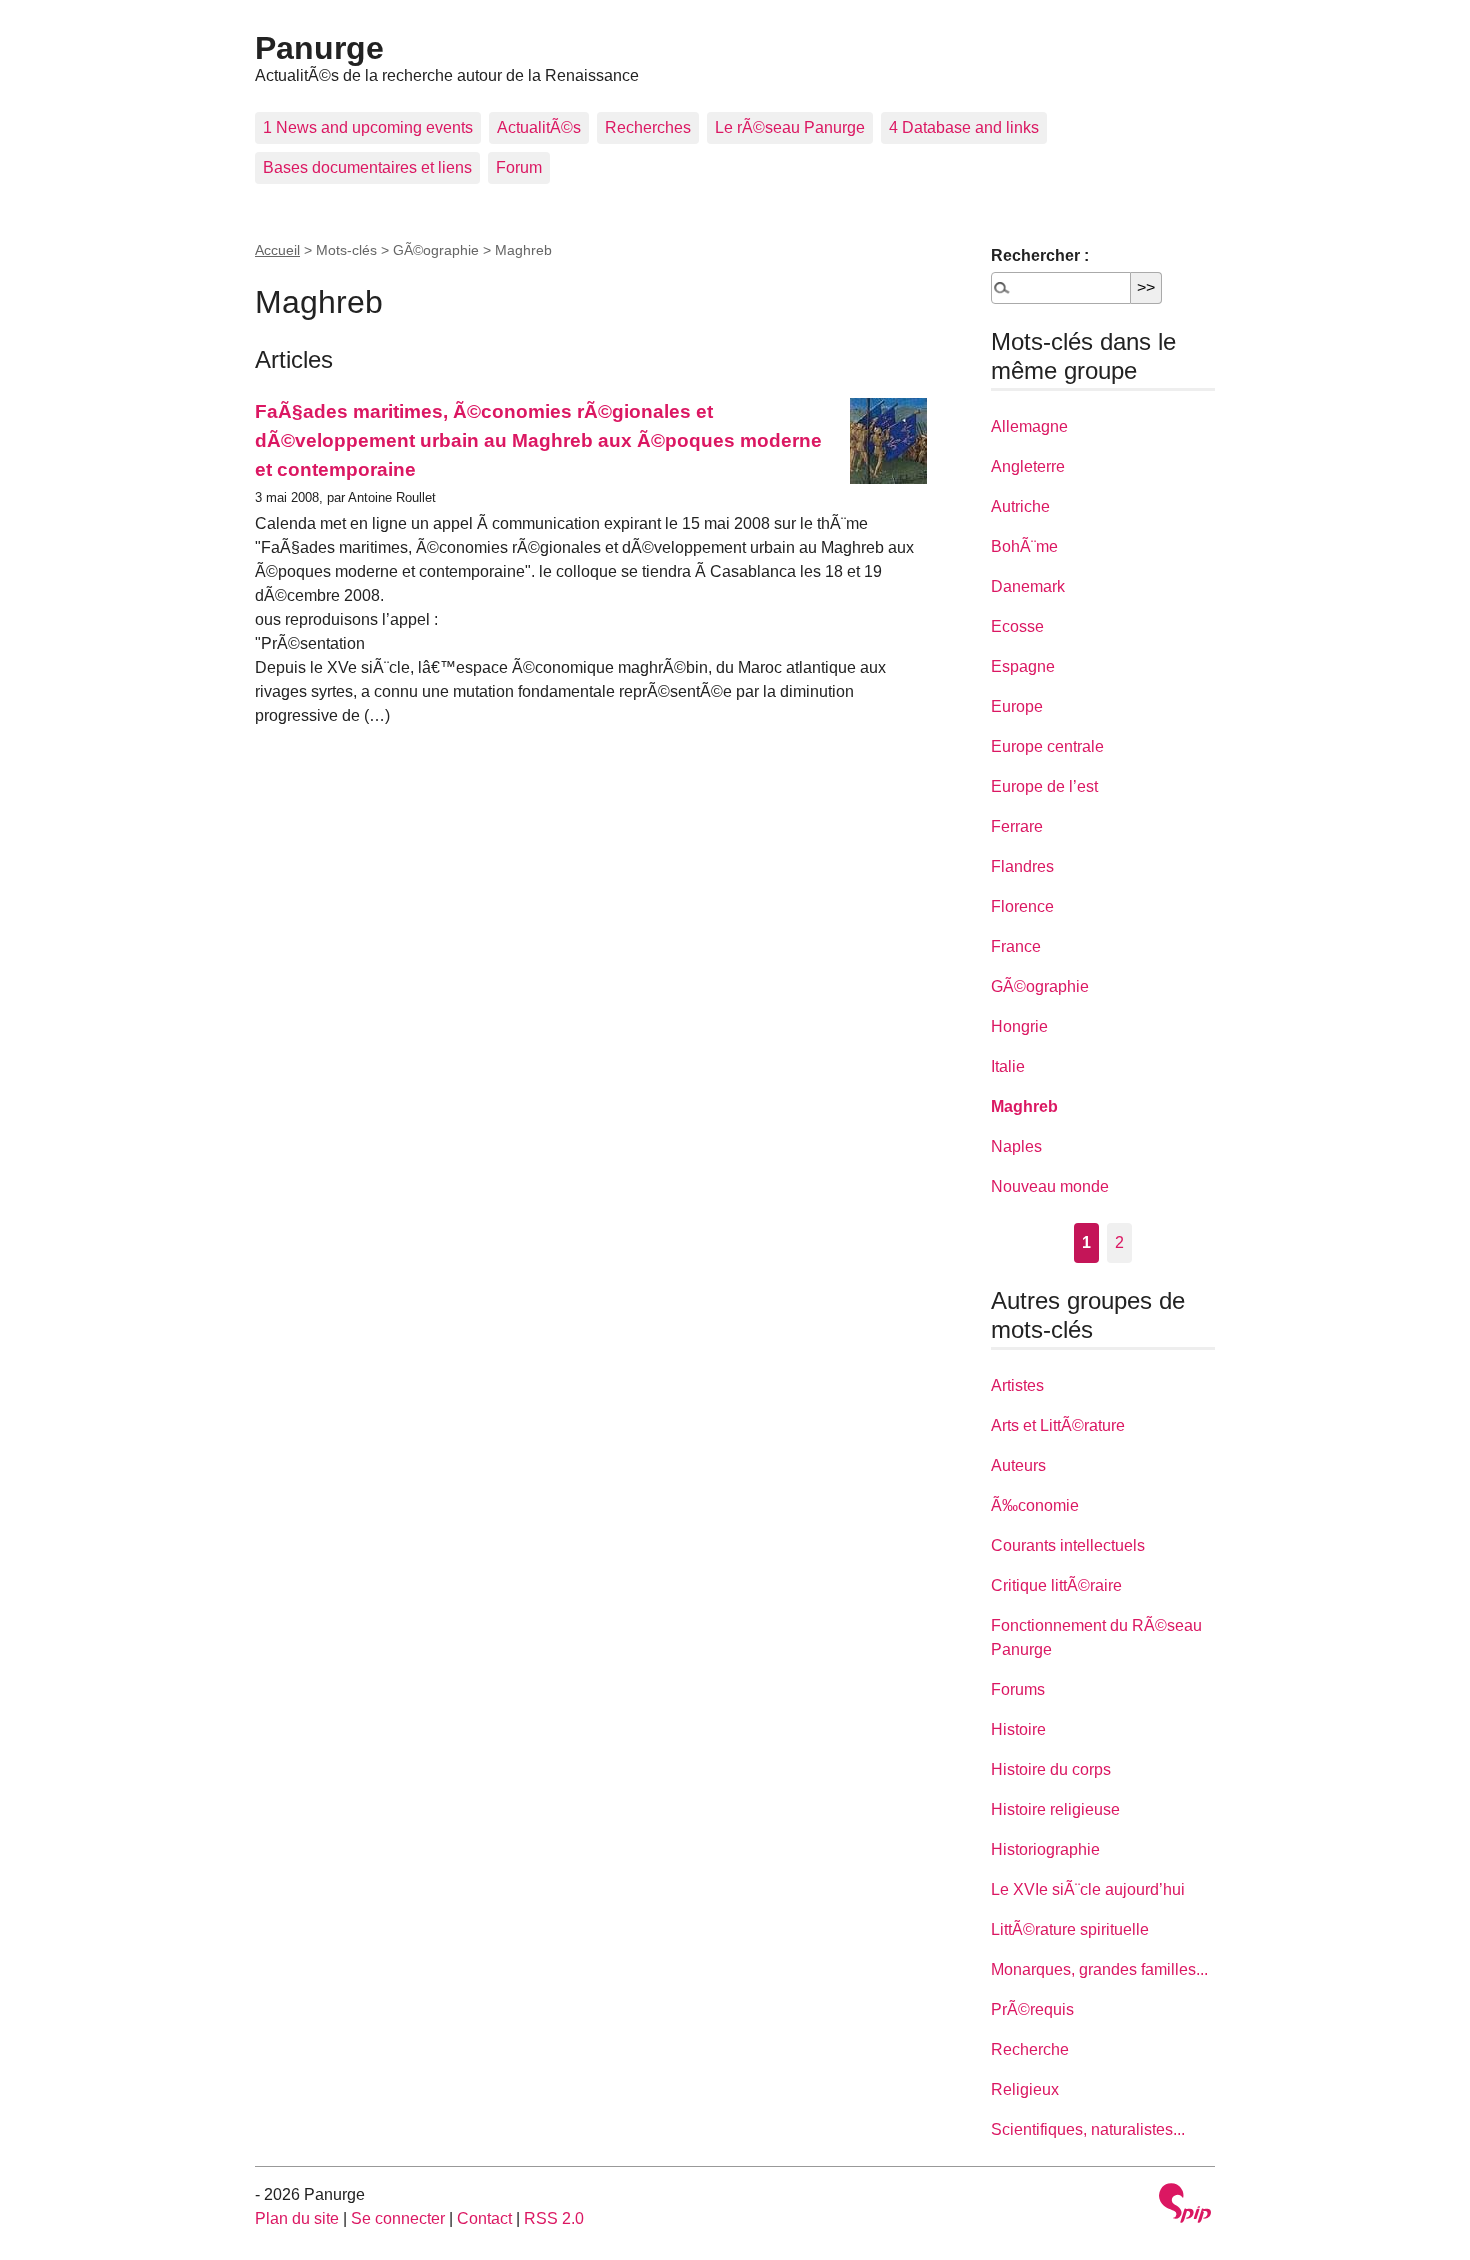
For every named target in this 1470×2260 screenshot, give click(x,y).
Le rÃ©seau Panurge (790, 127)
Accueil (277, 250)
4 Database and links (964, 127)
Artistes (1017, 1385)
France (1016, 946)
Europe (1017, 706)
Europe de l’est (1044, 786)
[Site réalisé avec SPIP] (1185, 2205)
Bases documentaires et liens (367, 167)
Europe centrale (1047, 746)
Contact (484, 2218)
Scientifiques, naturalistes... (1088, 2129)
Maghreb (1024, 1106)
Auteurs (1018, 1465)
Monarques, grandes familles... (1099, 1969)
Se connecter (398, 2218)
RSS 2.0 (554, 2218)
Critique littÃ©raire (1056, 1585)
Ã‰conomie (1035, 1505)
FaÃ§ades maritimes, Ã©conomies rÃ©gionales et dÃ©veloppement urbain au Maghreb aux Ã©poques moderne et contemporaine (538, 440)
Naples (1016, 1146)
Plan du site (297, 2218)
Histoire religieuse (1055, 1809)
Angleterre (1028, 466)
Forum (519, 167)
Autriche (1020, 506)
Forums (1018, 1689)
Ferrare (1017, 826)
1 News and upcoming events (368, 127)
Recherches (648, 127)
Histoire (1018, 1729)
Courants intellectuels (1068, 1545)
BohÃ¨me (1024, 546)
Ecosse (1017, 626)
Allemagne (1029, 426)
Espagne (1023, 666)
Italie (1008, 1066)
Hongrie (1019, 1026)
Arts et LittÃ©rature (1058, 1425)
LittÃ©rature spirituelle (1070, 1929)
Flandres (1022, 866)
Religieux (1025, 2089)
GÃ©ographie (1040, 986)
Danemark (1028, 586)
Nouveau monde (1050, 1186)
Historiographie (1045, 1849)
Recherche (1030, 2049)
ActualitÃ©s (539, 127)
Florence (1022, 906)
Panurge (319, 48)
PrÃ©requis (1032, 2009)
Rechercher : (1040, 255)
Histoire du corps (1051, 1769)
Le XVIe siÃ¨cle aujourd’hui (1088, 1889)
